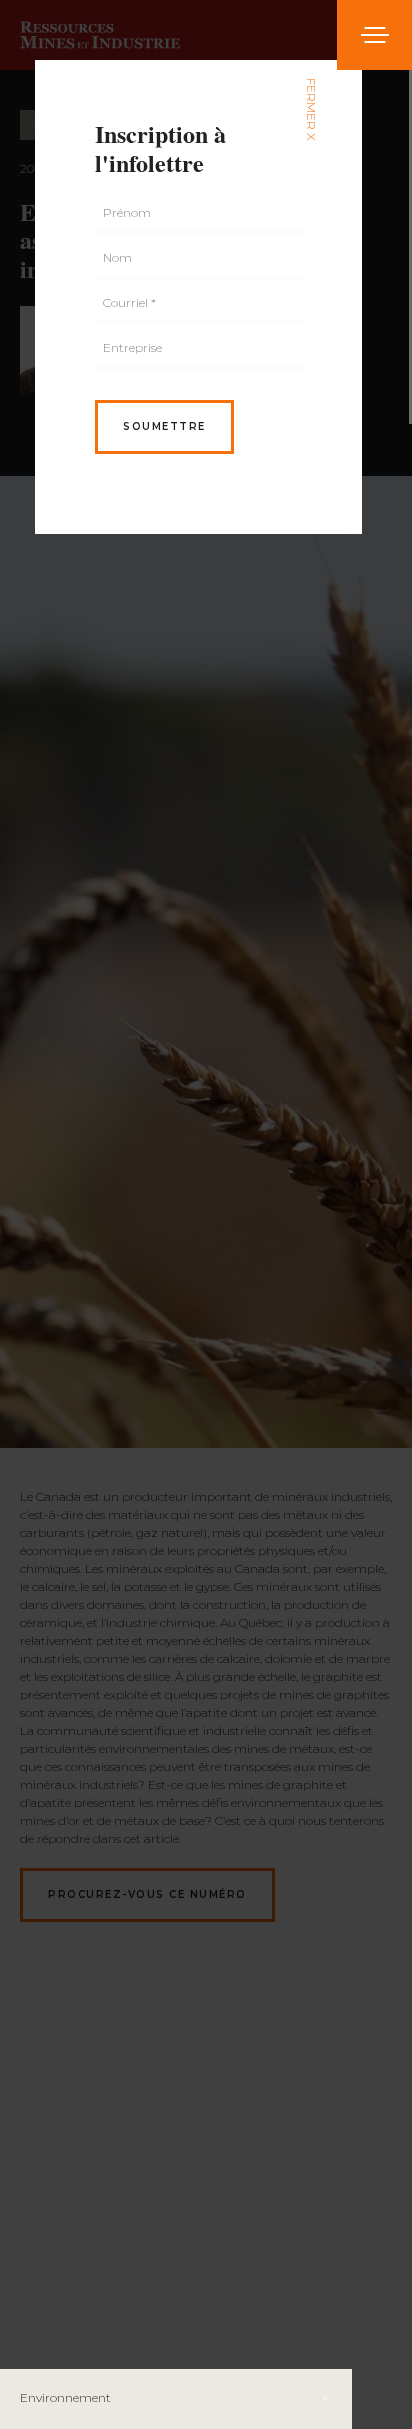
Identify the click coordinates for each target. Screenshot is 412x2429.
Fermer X (311, 109)
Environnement (65, 2397)
